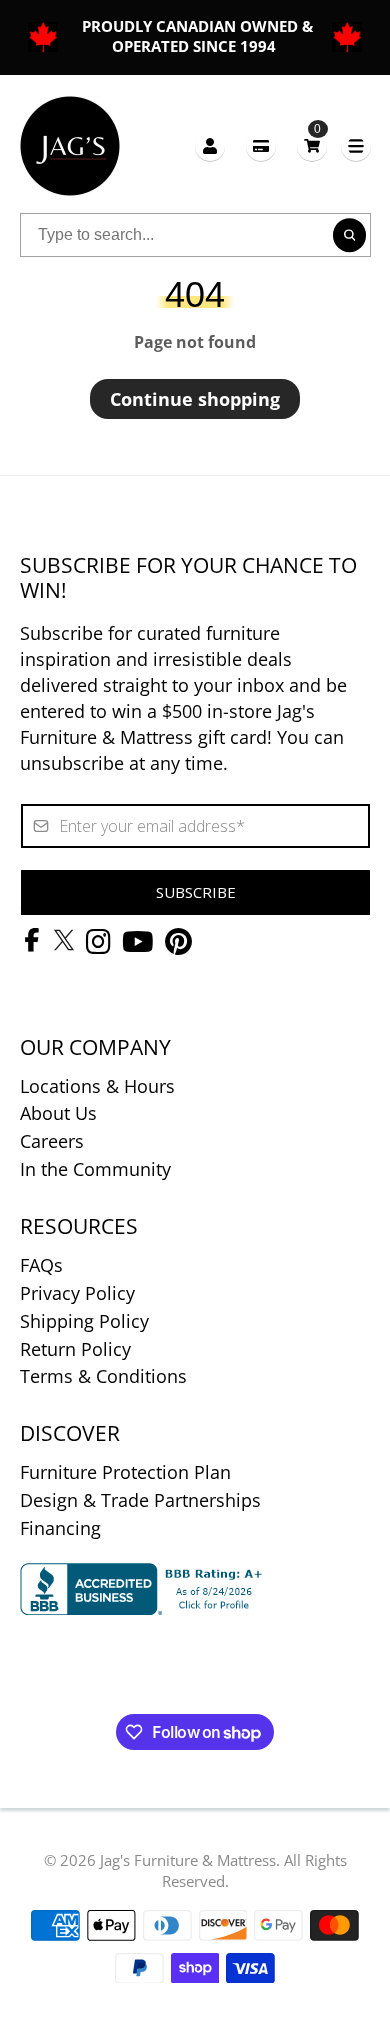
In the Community (95, 1169)
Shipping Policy (84, 1321)
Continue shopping (195, 399)
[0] (312, 145)
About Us (58, 1113)
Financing (60, 1528)
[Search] (350, 235)
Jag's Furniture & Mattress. (190, 1860)
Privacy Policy (77, 1293)
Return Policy (75, 1349)
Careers (52, 1141)
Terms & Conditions (103, 1376)
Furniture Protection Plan (125, 1472)
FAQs (41, 1265)
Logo (70, 146)
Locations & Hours (97, 1086)
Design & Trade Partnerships (140, 1500)
